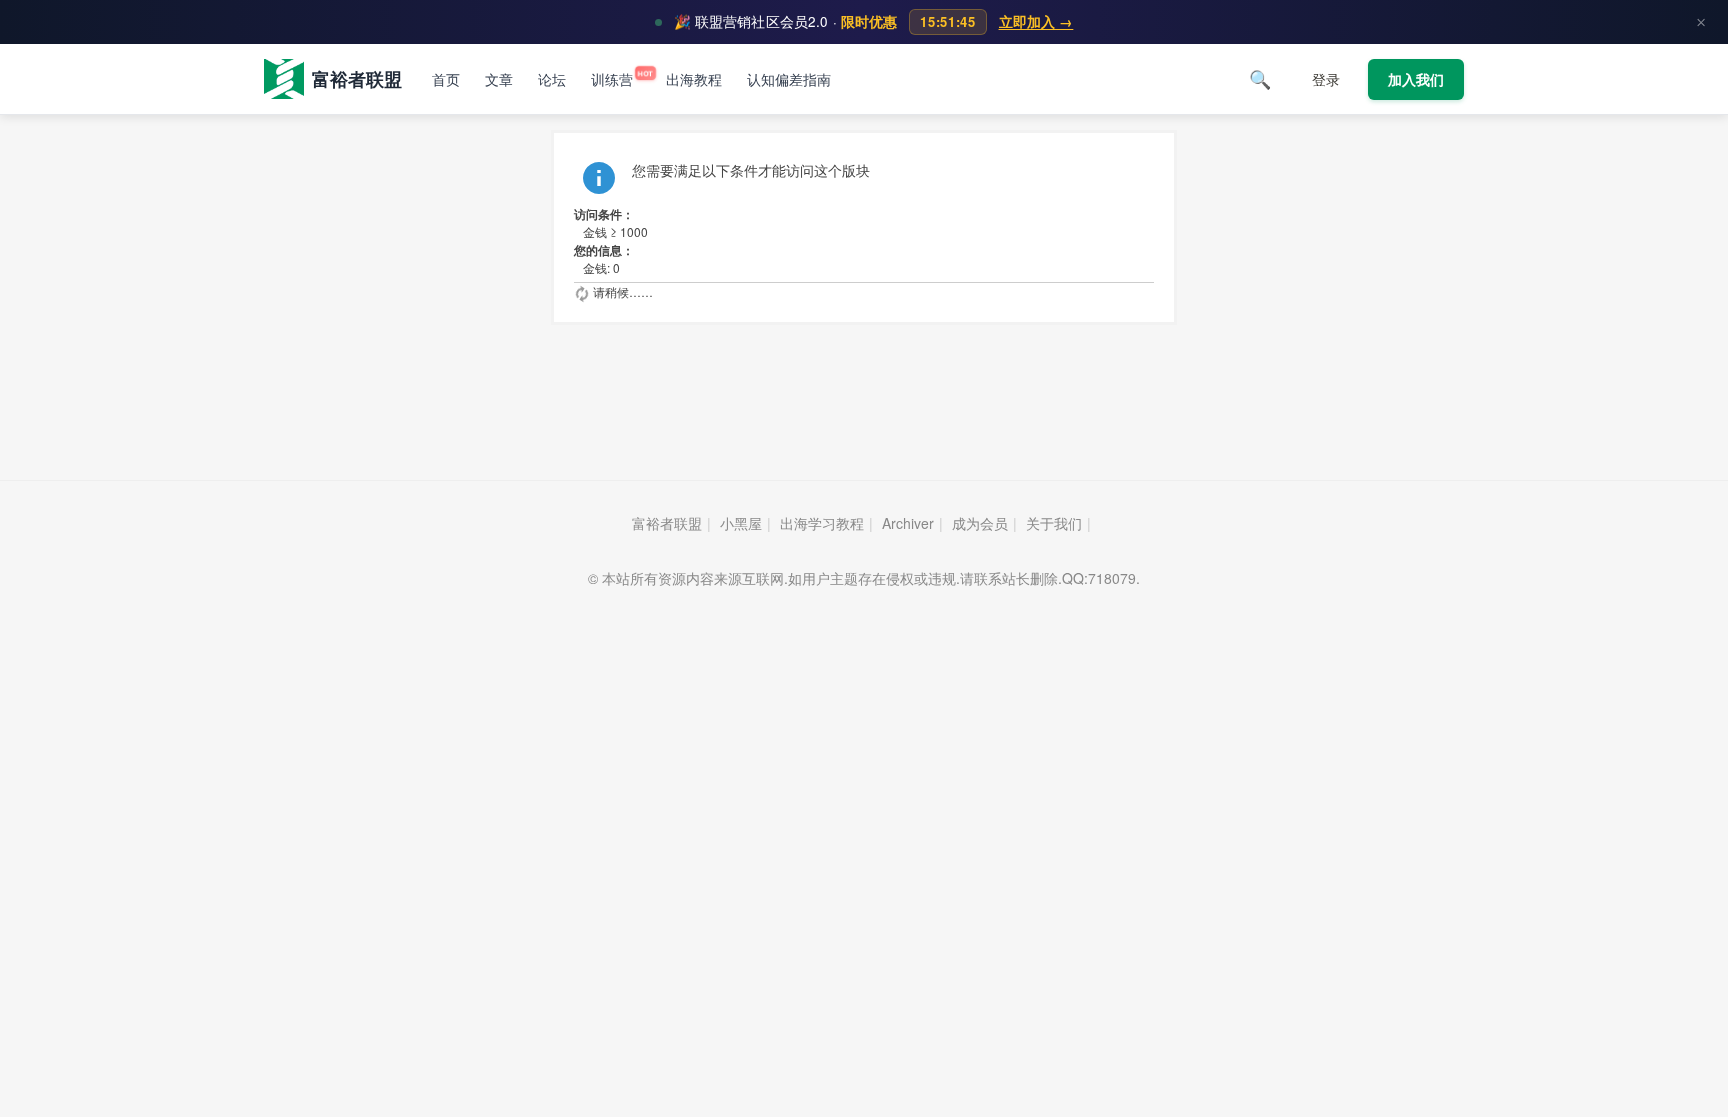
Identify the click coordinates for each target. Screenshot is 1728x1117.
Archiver (908, 523)
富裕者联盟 (667, 523)
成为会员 (980, 523)
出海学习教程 (822, 523)
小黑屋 (741, 523)
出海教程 (694, 79)
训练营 (616, 79)
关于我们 (1054, 523)
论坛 (552, 79)
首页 (446, 79)
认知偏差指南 (789, 79)
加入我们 (1416, 79)
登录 (1326, 79)
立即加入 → (1036, 21)
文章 (499, 79)
